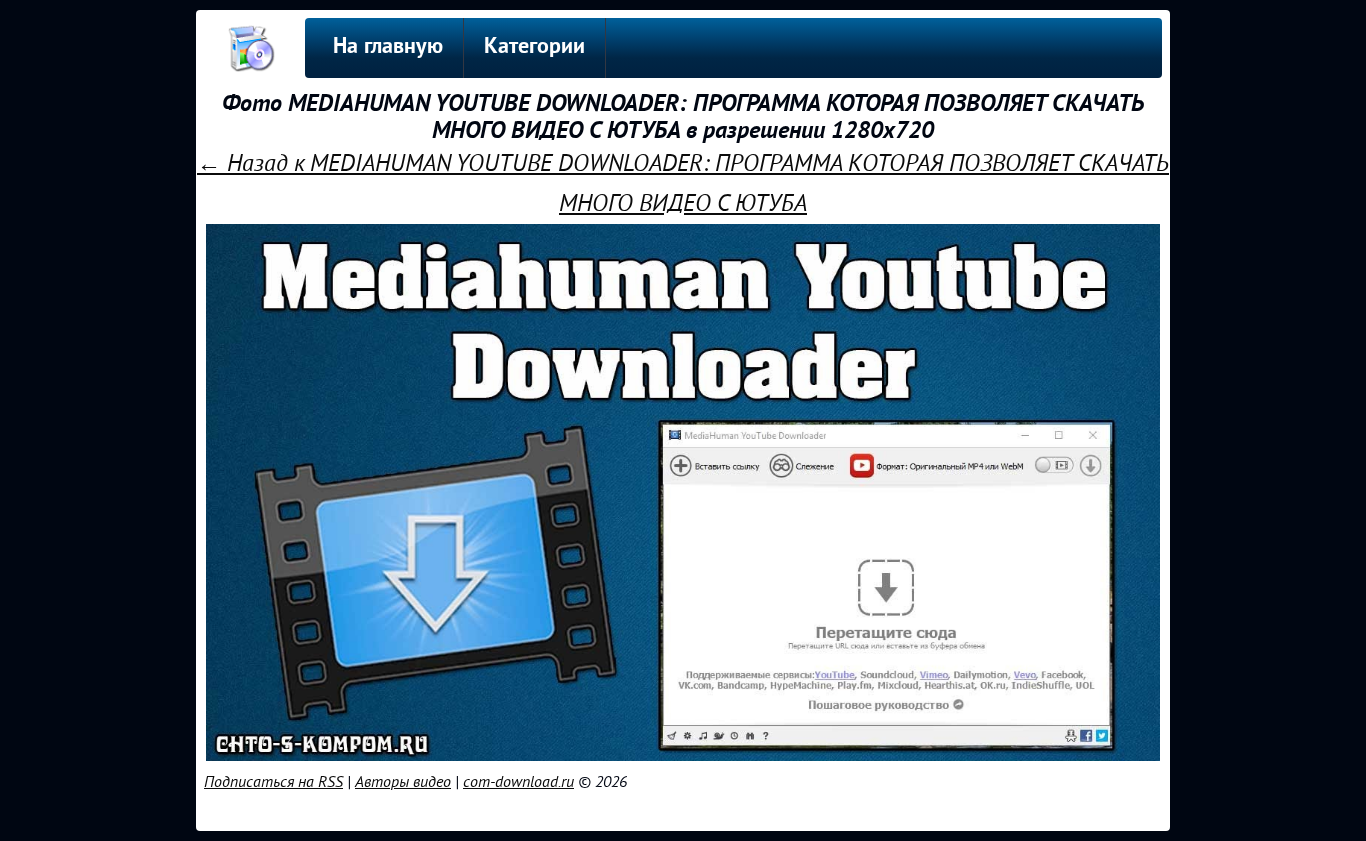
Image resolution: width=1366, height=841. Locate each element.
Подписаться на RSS (273, 782)
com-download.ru (518, 782)
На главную (388, 47)
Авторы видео (403, 782)
